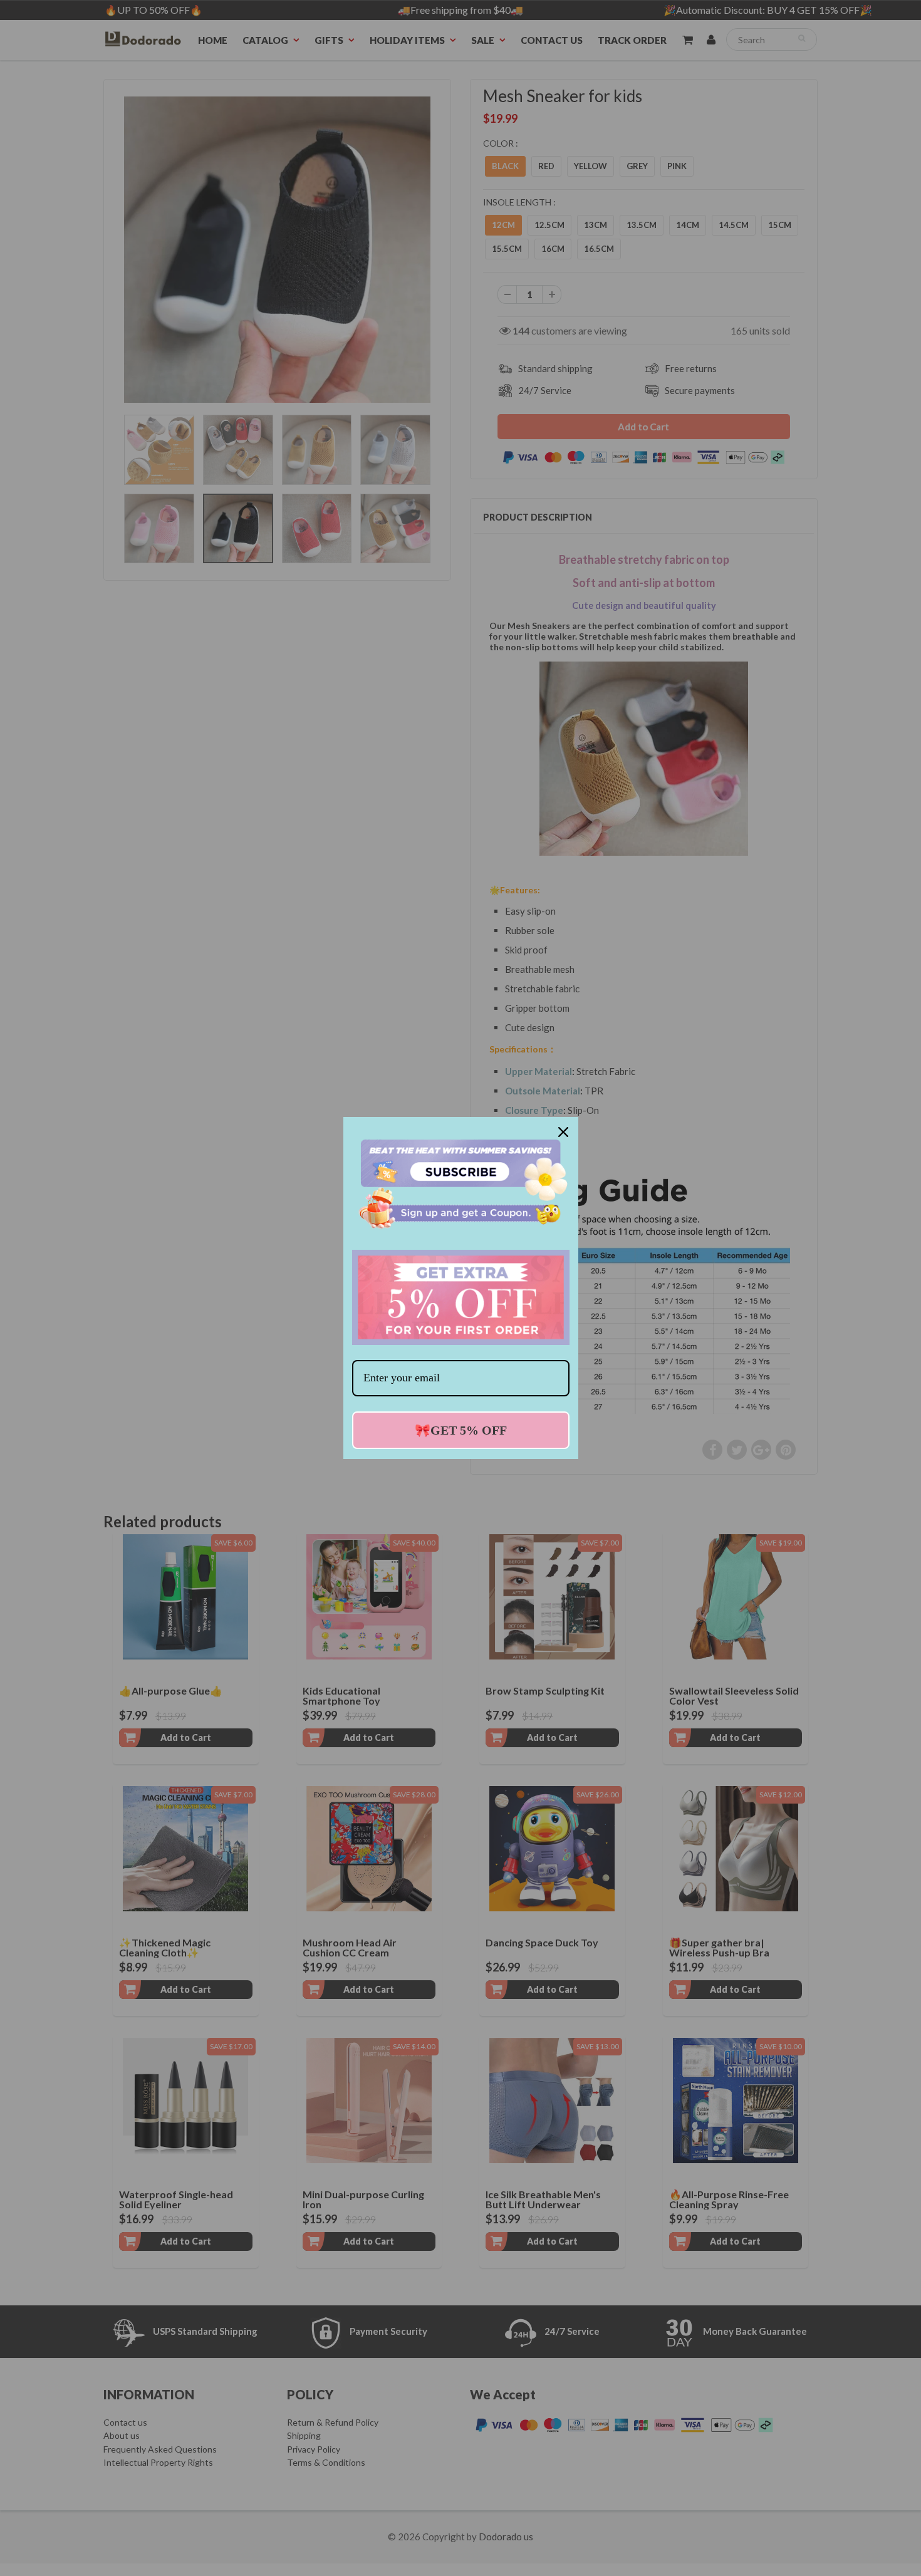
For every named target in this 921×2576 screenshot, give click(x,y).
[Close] (563, 1132)
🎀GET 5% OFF (461, 1430)
